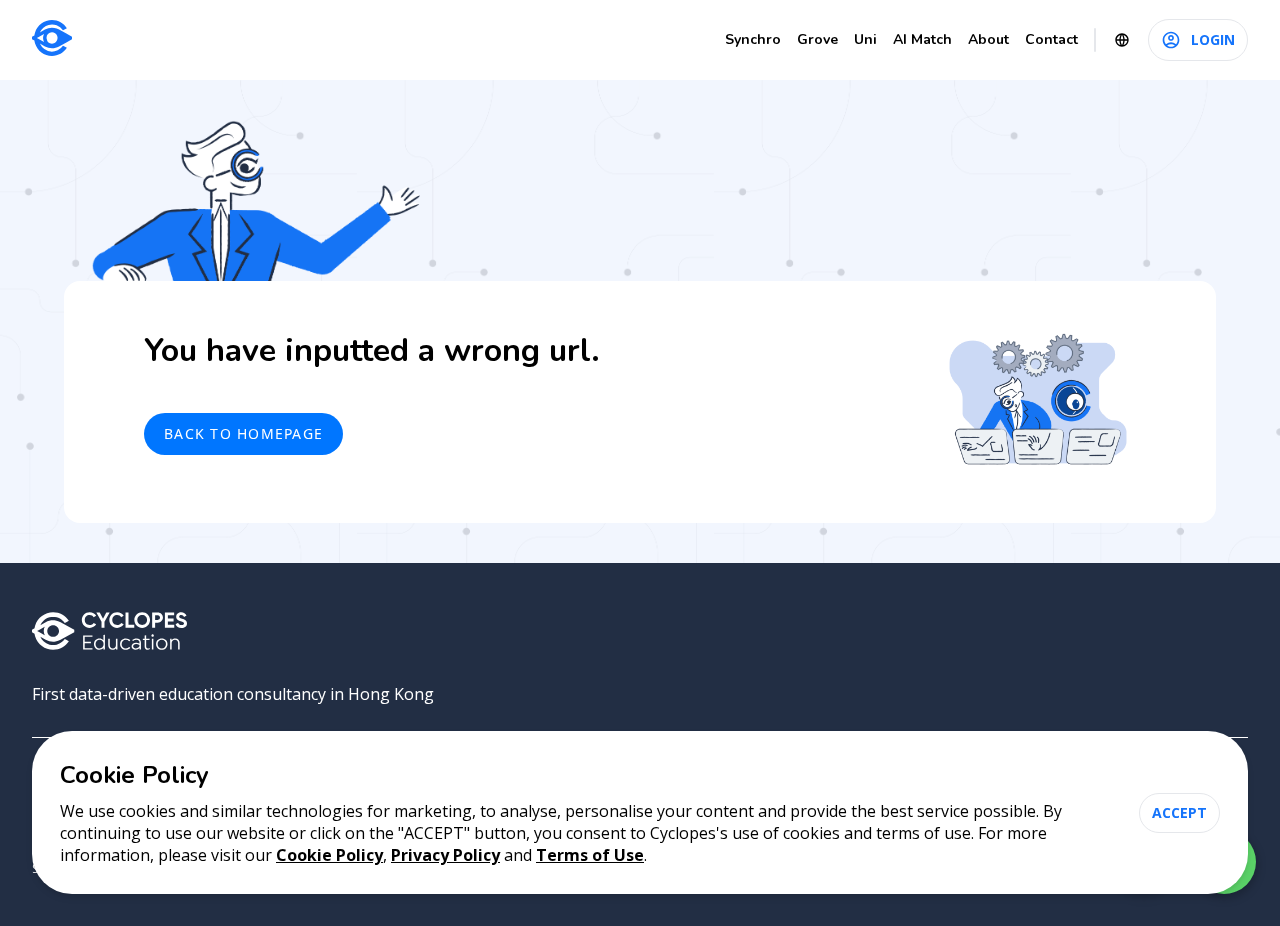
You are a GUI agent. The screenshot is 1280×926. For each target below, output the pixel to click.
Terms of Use (590, 855)
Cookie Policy (329, 855)
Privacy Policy (445, 855)
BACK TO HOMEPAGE (243, 433)
